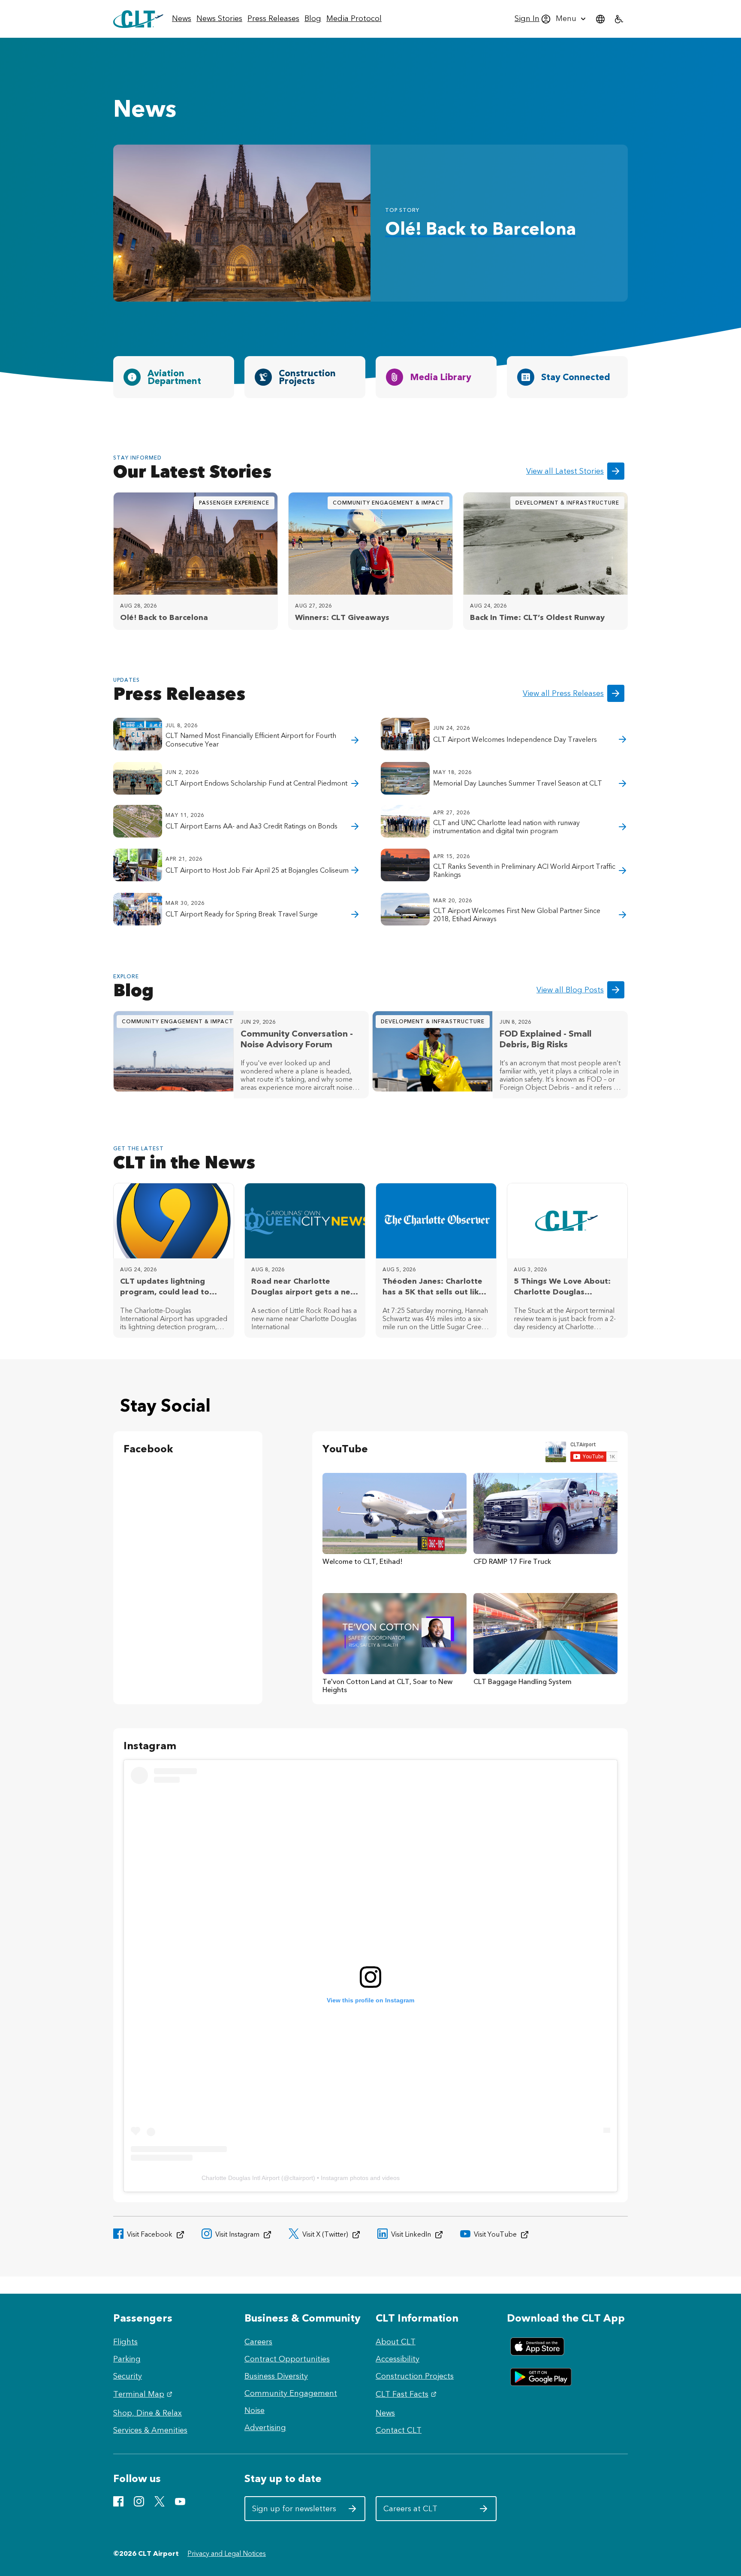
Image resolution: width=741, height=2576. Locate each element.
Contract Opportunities (287, 2359)
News (385, 2413)
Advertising (265, 2428)
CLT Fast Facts (407, 2394)
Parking (127, 2359)
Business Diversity (276, 2376)
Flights (125, 2342)
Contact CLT (399, 2430)
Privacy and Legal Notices (227, 2553)
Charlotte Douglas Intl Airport (241, 2178)
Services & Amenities (150, 2430)
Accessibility (398, 2359)
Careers (258, 2342)
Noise (255, 2410)
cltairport (301, 2178)
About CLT (396, 2342)
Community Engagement (291, 2393)
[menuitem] (182, 19)
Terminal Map (144, 2394)
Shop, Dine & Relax (148, 2413)
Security (128, 2376)
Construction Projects (415, 2376)
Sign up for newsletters (294, 2512)
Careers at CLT (426, 2512)
